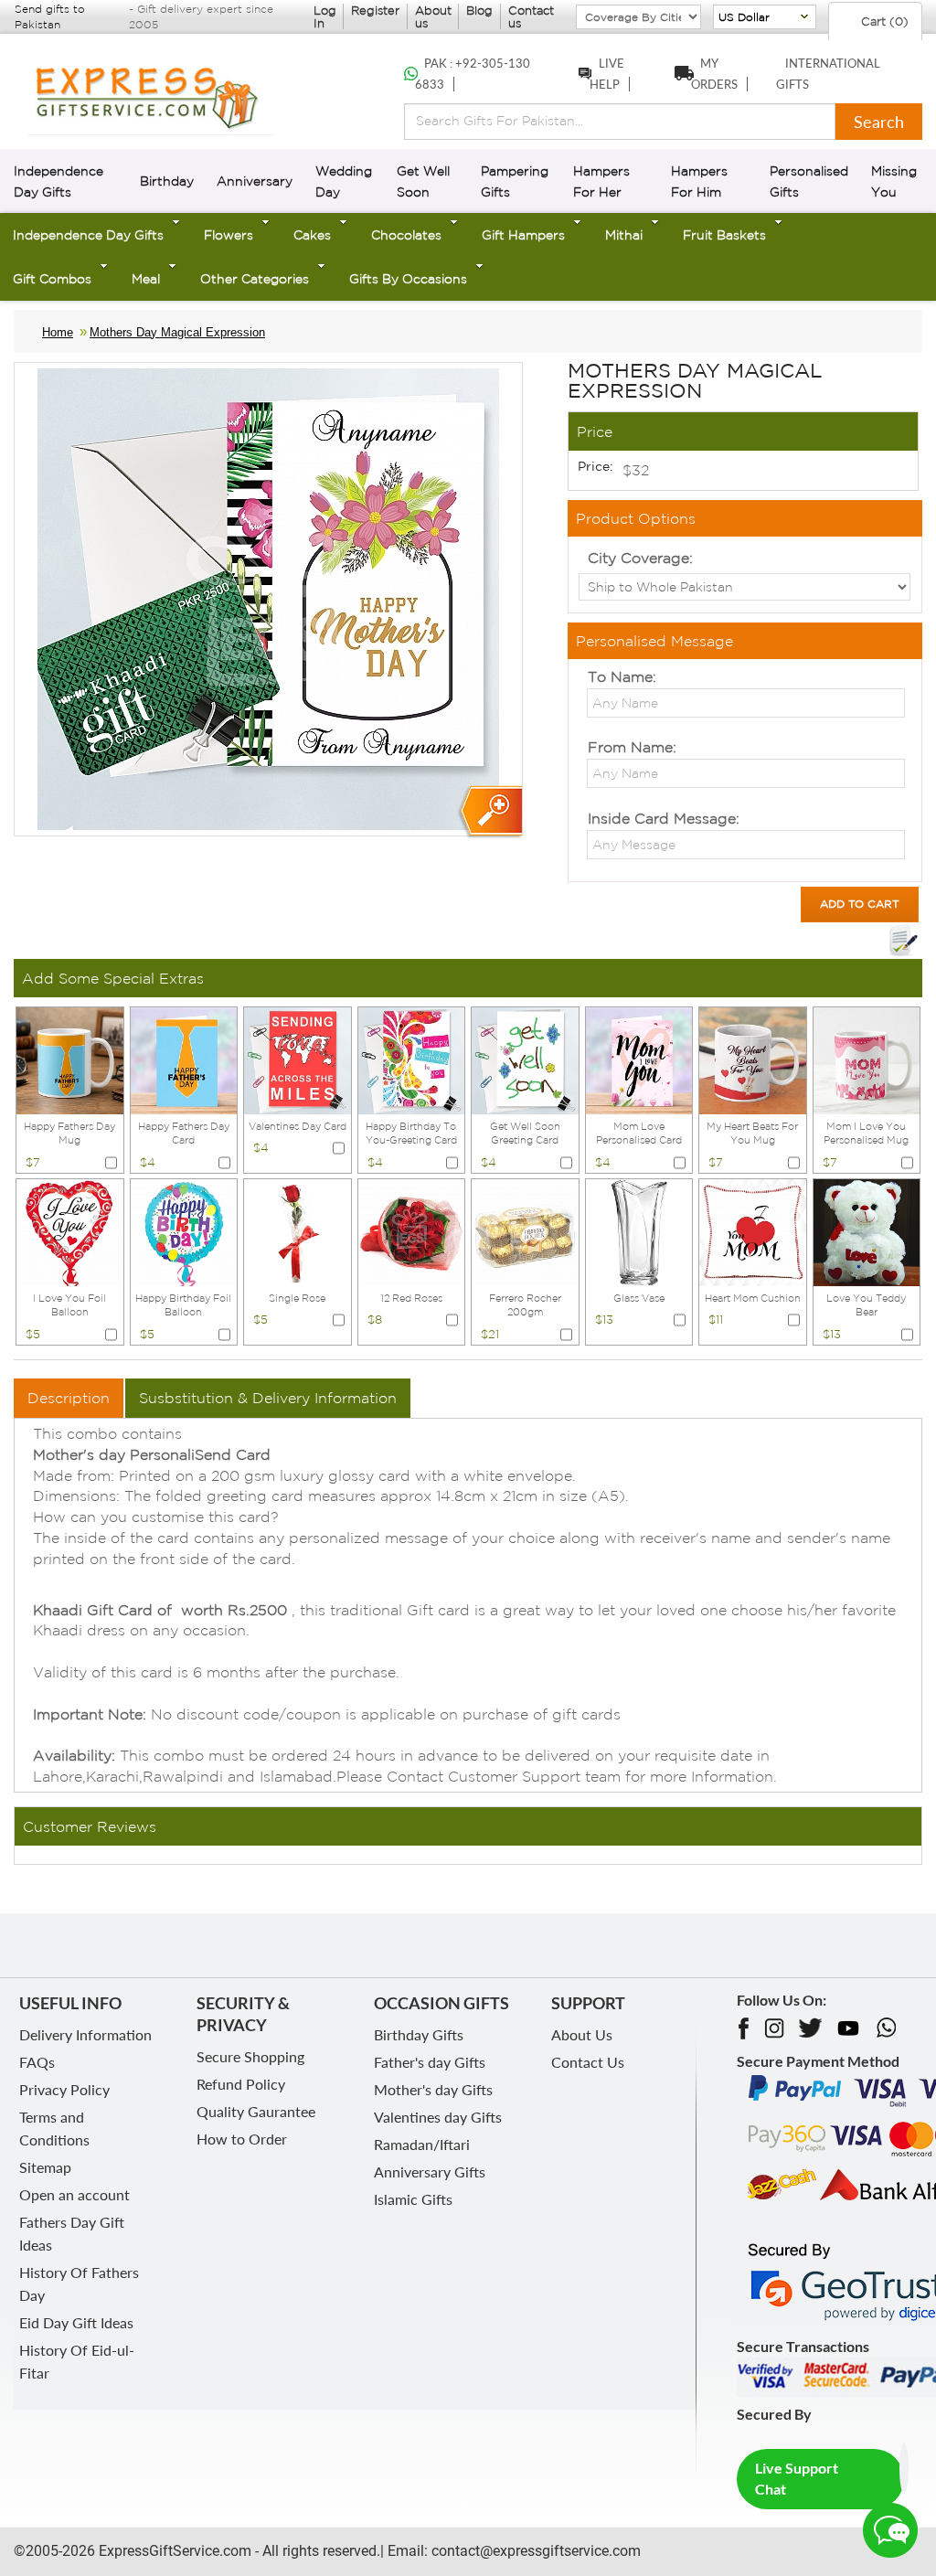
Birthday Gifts (419, 2034)
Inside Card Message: (664, 818)
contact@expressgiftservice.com (534, 2551)
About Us (582, 2034)
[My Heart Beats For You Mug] (753, 1059)
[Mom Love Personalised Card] (639, 1059)
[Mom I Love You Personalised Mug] (867, 1059)
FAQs (37, 2062)
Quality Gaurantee (256, 2111)
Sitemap (45, 2167)
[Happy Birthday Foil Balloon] (184, 1230)
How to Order (242, 2139)
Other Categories (255, 279)
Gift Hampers (523, 235)
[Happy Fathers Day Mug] (70, 1059)
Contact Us (588, 2062)
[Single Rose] (298, 1230)
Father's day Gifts (430, 2062)
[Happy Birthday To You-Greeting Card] (412, 1059)
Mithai (624, 235)
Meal (146, 279)
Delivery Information (85, 2034)
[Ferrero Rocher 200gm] (525, 1230)
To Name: (622, 676)
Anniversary (255, 181)
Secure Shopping (250, 2056)
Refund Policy (241, 2084)
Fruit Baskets (724, 235)
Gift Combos (52, 279)
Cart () (883, 21)
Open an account (74, 2194)
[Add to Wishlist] (903, 941)
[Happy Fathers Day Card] (184, 1059)
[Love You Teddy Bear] (867, 1230)
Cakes (312, 235)
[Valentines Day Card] (298, 1059)
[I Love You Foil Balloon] (70, 1230)
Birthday (167, 181)
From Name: (632, 747)
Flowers (229, 235)
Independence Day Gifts (88, 235)
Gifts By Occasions (408, 279)
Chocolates (406, 235)
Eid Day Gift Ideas (76, 2322)
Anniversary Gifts (430, 2172)
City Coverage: (640, 558)
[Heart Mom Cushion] (753, 1230)
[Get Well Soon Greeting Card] (525, 1059)
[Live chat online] (890, 2530)
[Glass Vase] (639, 1230)
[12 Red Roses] (412, 1230)
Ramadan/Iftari (422, 2144)
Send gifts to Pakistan (50, 16)
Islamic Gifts (413, 2199)
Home (58, 332)
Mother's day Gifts (433, 2089)
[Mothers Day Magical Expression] (489, 812)
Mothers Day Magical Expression (177, 332)
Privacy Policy (64, 2089)
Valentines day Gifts (438, 2117)
